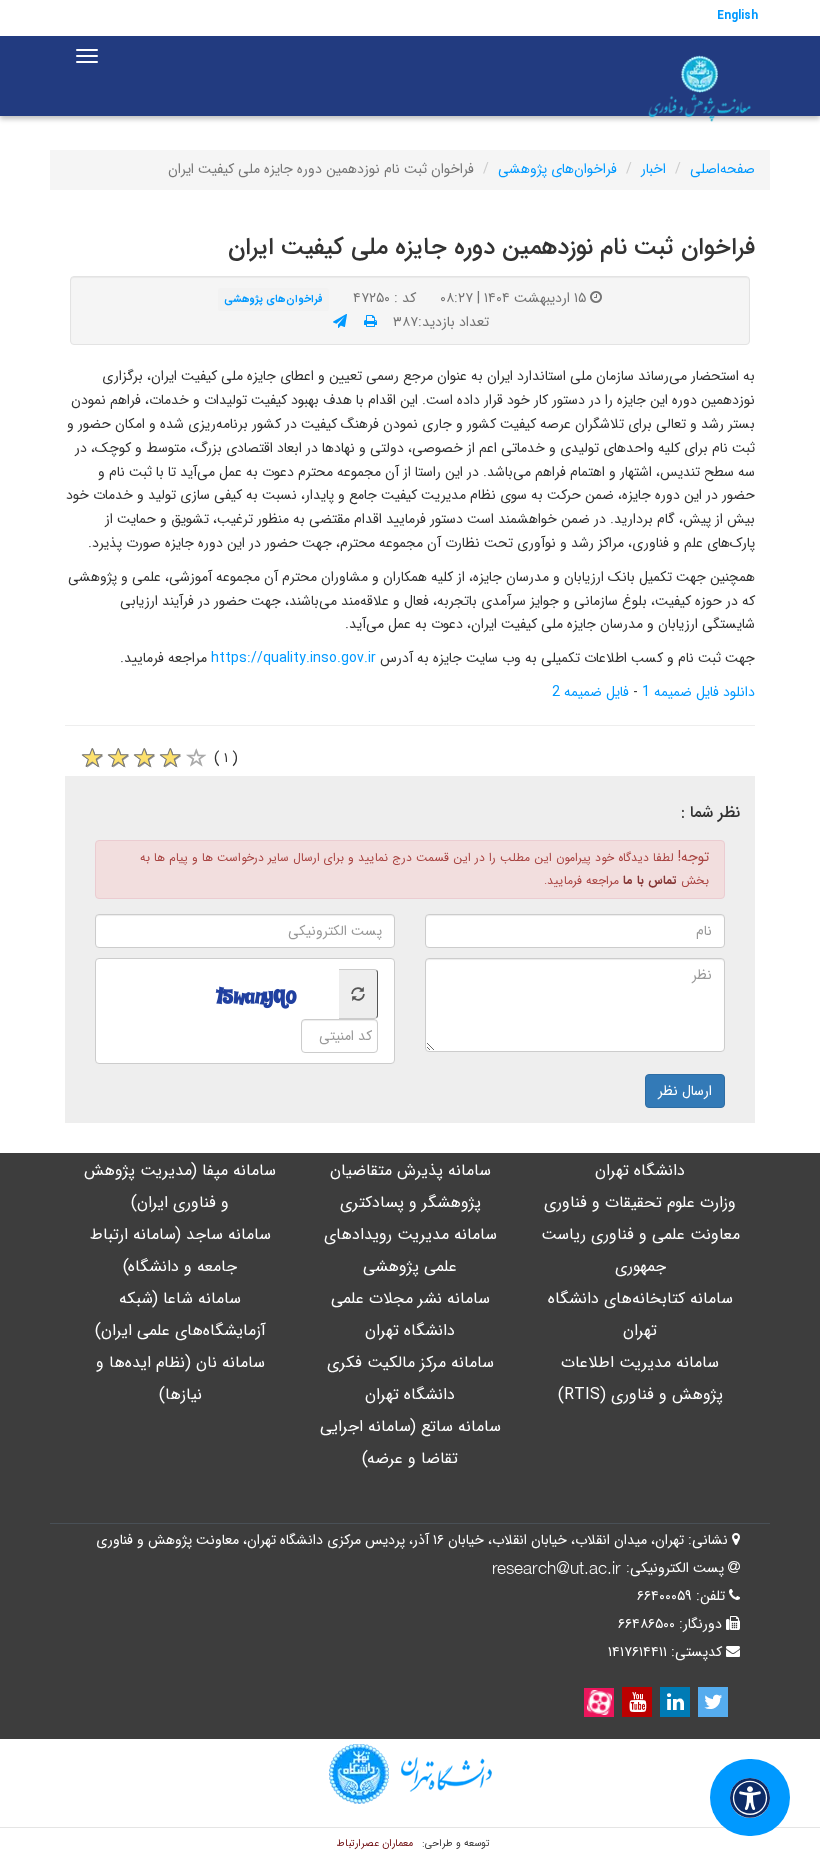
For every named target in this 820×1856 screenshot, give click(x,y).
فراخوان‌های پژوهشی (557, 169)
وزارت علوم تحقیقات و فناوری (640, 1202)
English (737, 15)
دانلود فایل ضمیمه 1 (698, 692)
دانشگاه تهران (640, 1170)
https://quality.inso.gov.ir (293, 658)
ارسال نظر (685, 1091)
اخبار (653, 169)
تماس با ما (650, 881)
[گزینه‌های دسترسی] (750, 1797)
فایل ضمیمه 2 (590, 692)
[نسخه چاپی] (370, 322)
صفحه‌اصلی (722, 169)
